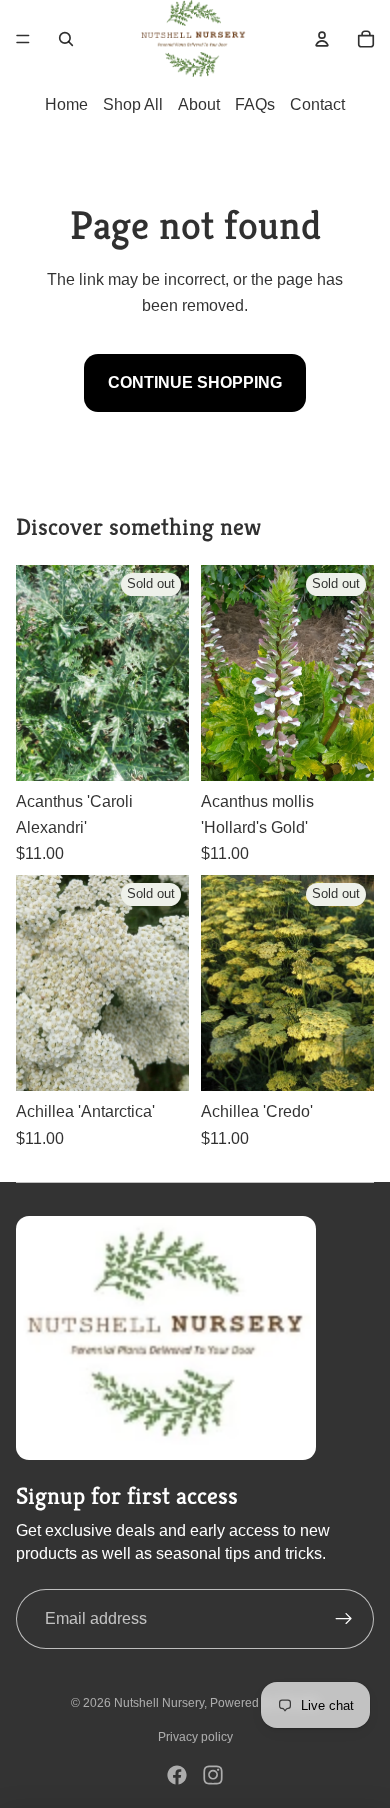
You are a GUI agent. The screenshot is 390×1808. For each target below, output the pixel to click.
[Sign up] (344, 1619)
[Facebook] (177, 1775)
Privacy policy (195, 1737)
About (199, 104)
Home (66, 104)
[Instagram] (213, 1775)
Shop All (133, 104)
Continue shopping (195, 382)
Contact (317, 104)
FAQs (255, 104)
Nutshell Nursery (159, 1703)
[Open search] (66, 39)
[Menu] (23, 39)
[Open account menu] (322, 39)
